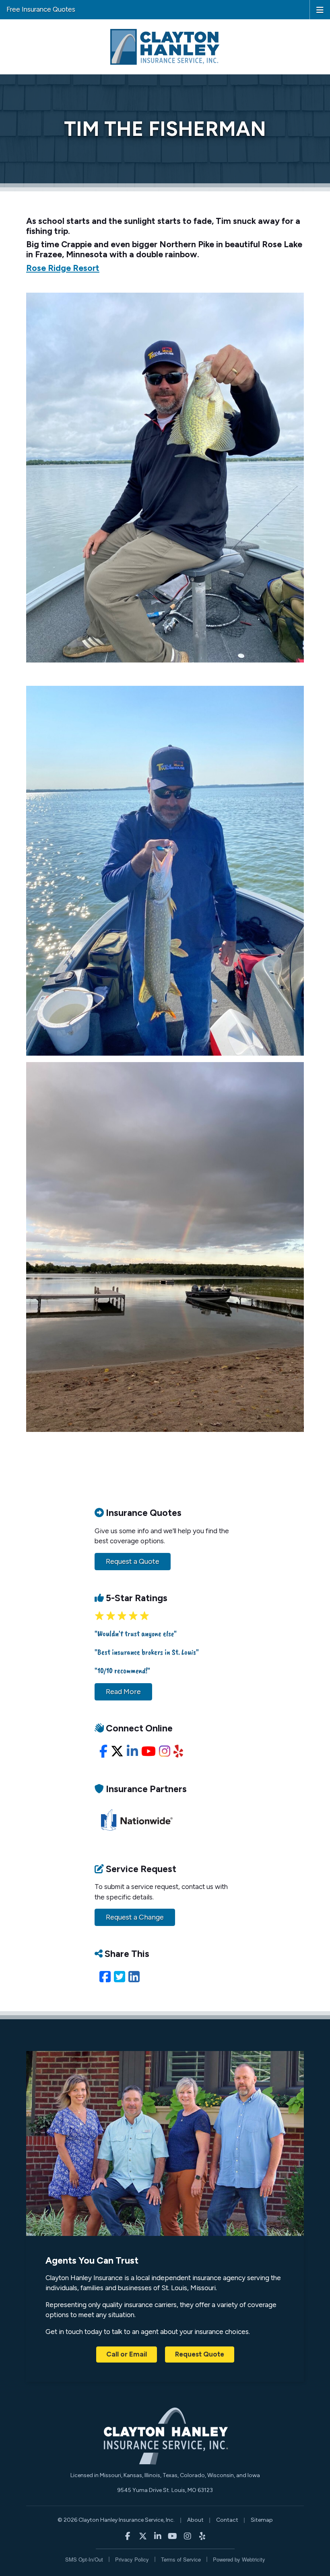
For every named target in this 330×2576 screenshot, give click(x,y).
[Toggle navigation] (320, 9)
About (195, 2520)
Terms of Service (181, 2559)
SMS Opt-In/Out (84, 2559)
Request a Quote (133, 1561)
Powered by (239, 2559)
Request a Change (135, 1917)
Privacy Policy (132, 2559)
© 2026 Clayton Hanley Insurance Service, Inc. (116, 2520)
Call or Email (127, 2354)
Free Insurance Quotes (41, 9)
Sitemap (262, 2520)
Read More (123, 1692)
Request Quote (200, 2354)
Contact (227, 2520)
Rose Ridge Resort (63, 268)
